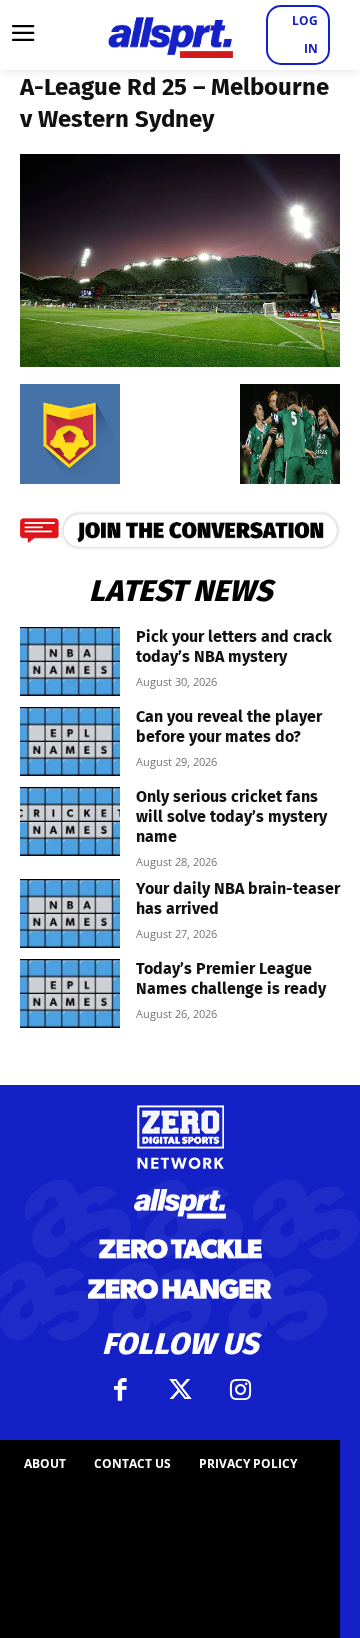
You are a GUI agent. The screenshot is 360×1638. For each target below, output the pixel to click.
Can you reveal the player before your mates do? (229, 726)
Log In (305, 34)
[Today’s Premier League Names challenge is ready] (70, 993)
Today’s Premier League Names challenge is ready (231, 978)
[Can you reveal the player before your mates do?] (70, 741)
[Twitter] (180, 1390)
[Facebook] (120, 1390)
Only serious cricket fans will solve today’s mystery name (231, 816)
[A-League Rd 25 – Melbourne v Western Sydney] (180, 360)
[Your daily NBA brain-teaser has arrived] (70, 913)
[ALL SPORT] (170, 35)
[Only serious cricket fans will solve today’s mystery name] (70, 821)
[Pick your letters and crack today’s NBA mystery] (70, 661)
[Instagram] (240, 1390)
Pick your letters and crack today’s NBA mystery (234, 646)
